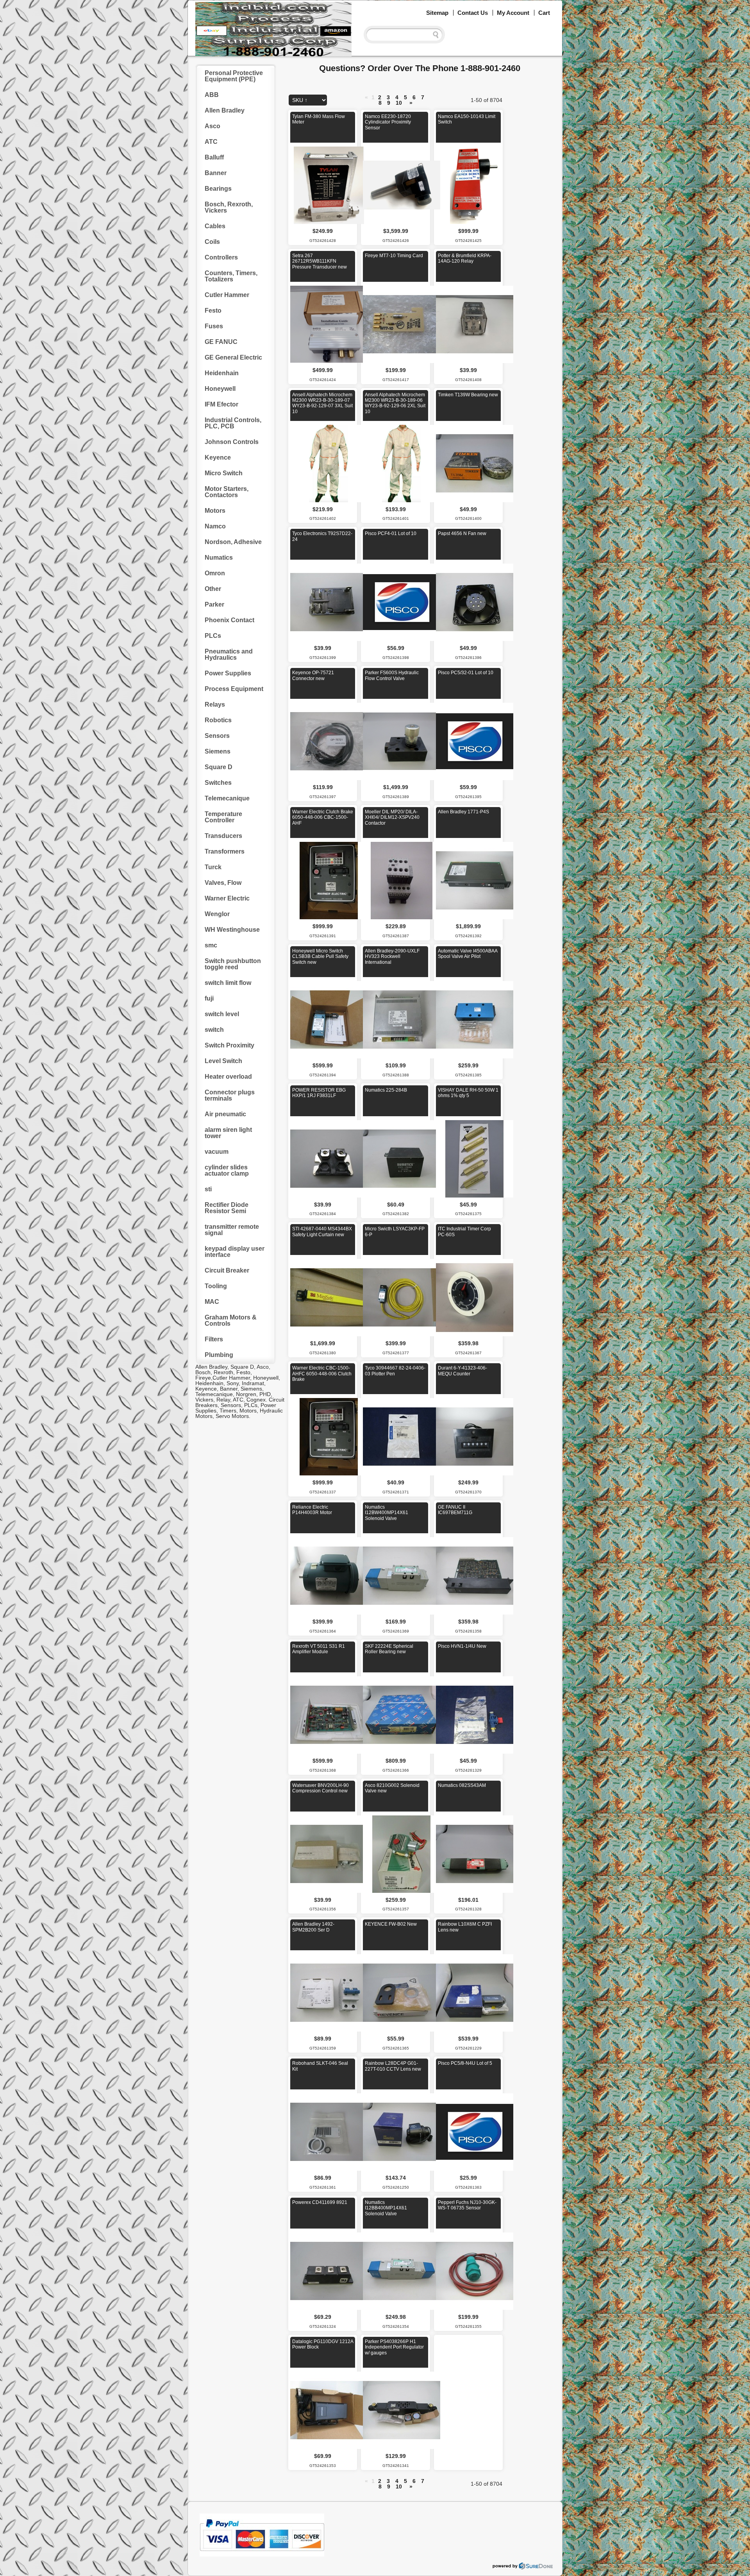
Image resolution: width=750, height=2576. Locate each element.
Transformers (225, 851)
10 (399, 103)
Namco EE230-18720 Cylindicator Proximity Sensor (388, 122)
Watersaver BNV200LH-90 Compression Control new (321, 1788)
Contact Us (473, 13)
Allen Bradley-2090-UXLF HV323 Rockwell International (392, 957)
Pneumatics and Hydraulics (229, 654)
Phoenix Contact (229, 620)
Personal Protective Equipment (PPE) (234, 76)
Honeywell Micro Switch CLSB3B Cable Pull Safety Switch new (320, 957)
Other (213, 589)
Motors (215, 511)
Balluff (214, 157)
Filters (214, 1339)
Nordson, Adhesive (233, 542)
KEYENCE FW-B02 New (391, 1924)
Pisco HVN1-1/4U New (462, 1646)
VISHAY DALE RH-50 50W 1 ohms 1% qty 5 (468, 1093)
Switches (218, 783)
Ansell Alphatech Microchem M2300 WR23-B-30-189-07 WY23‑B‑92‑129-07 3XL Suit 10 (322, 403)
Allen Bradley (225, 110)
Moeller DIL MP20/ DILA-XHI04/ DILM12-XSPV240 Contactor (392, 817)
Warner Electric (227, 898)
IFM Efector (221, 404)
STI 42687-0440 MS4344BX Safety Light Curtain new (322, 1232)
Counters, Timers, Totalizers (231, 276)
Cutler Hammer (227, 295)
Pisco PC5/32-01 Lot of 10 (466, 673)
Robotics (218, 720)
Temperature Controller (223, 817)
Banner (216, 173)
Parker (214, 604)
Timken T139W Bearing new (468, 395)
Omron (215, 573)
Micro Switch (224, 473)
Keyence (218, 457)
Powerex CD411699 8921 (320, 2202)
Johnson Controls (232, 442)
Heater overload (228, 1077)
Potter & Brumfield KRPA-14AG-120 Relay (465, 258)
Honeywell (220, 389)
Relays (215, 704)
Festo (213, 311)
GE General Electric (233, 357)
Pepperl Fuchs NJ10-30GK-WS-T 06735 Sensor (467, 2205)
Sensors (217, 736)
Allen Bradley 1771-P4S (463, 812)
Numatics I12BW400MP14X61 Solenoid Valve (387, 1513)
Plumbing (219, 1355)
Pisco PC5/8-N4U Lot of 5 (465, 2063)
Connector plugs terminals (230, 1095)
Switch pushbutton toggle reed (233, 964)
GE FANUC (221, 342)
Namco (215, 526)
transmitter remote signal (232, 1230)
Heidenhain (222, 373)
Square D (219, 767)
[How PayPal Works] (262, 2555)
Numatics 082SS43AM (462, 1785)
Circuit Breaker (227, 1270)
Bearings (218, 189)
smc (211, 945)
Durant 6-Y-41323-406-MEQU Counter (462, 1371)
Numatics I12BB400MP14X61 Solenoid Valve (386, 2208)
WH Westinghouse (232, 930)
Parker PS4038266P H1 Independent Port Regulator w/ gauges (394, 2347)
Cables (215, 226)
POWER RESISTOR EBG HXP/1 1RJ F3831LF (319, 1093)
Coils (212, 242)
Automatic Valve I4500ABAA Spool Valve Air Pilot (468, 954)
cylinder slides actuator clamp (227, 1170)
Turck (213, 867)
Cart (544, 13)
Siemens (218, 751)
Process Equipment (234, 689)
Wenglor (217, 914)
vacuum (217, 1152)
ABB (212, 95)
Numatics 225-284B (386, 1090)
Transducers (223, 836)
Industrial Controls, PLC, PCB (233, 423)
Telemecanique (227, 798)
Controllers (221, 257)
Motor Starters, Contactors (227, 492)
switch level (222, 1014)
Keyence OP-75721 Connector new (313, 675)
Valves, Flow (223, 883)
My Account (513, 13)
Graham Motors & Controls (231, 1320)
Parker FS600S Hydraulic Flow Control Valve (392, 675)
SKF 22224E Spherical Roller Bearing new (389, 1649)
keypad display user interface (235, 1252)
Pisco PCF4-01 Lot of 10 (391, 533)
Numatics (219, 558)
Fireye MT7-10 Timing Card (394, 256)
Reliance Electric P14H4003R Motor (312, 1510)
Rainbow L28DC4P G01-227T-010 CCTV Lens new (393, 2066)
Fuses (214, 326)
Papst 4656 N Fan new (462, 533)
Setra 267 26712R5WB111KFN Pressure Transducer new (320, 261)
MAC (212, 1302)
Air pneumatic (225, 1114)
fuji (209, 998)
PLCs (213, 636)
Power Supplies (228, 673)
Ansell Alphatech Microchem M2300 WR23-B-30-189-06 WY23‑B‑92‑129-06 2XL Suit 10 (395, 403)
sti (208, 1189)
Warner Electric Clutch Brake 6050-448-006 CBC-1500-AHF (323, 817)
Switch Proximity (229, 1045)
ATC (211, 142)
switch (214, 1030)
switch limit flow (228, 983)
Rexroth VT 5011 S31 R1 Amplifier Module (319, 1649)
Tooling (216, 1286)
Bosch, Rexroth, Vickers (229, 207)
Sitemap (437, 13)
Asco (212, 126)
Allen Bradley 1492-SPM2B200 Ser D (313, 1927)
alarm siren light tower (228, 1133)
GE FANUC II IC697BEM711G (455, 1510)
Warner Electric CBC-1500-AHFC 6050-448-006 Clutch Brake (322, 1374)
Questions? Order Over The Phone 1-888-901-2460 (420, 68)
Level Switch (223, 1061)
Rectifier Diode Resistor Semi (227, 1208)
